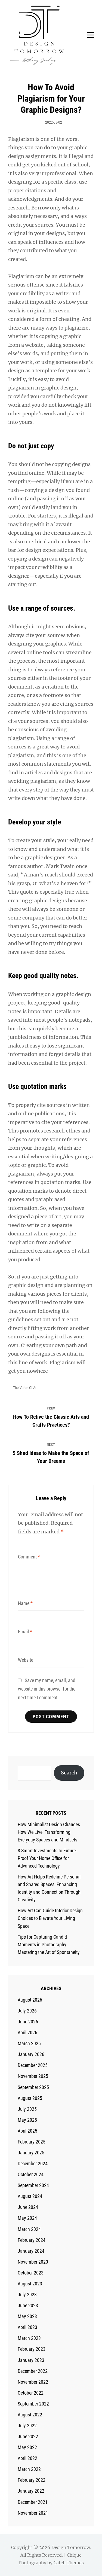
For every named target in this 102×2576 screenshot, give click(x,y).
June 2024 (28, 2207)
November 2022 (33, 2382)
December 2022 (33, 2371)
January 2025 (31, 2153)
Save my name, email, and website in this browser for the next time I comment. (47, 1689)
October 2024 (31, 2174)
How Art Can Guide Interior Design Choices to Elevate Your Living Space (50, 1918)
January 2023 (31, 2360)
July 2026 (27, 2011)
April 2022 (27, 2458)
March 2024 (29, 2229)
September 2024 (33, 2185)
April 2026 (27, 2033)
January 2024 (31, 2251)
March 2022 (29, 2469)
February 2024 (32, 2240)
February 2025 (32, 2142)
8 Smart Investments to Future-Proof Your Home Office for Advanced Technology (47, 1858)
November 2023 (33, 2262)
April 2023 (27, 2327)
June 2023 (28, 2305)
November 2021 (33, 2513)
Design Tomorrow (71, 2547)
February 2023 (32, 2349)
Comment (29, 1557)
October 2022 (31, 2393)
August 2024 (30, 2196)
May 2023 (27, 2316)
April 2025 (27, 2131)
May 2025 (27, 2120)
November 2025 (33, 2076)
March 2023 (29, 2338)
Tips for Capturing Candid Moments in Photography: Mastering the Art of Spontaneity (49, 1945)
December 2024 (33, 2164)
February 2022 (32, 2480)
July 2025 (27, 2109)
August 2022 (30, 2415)
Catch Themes (69, 2563)
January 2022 (31, 2491)
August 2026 (30, 2000)
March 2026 (29, 2043)
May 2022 (27, 2447)
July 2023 (27, 2295)
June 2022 (28, 2436)
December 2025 (33, 2065)
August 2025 (30, 2098)
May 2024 (27, 2218)
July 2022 (27, 2426)
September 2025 (33, 2087)
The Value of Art (25, 1388)
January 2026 (31, 2054)
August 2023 (30, 2284)
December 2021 (33, 2502)
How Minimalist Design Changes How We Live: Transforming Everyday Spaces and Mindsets (49, 1832)
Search (69, 1773)
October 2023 (31, 2273)
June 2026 (28, 2022)
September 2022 (33, 2404)
